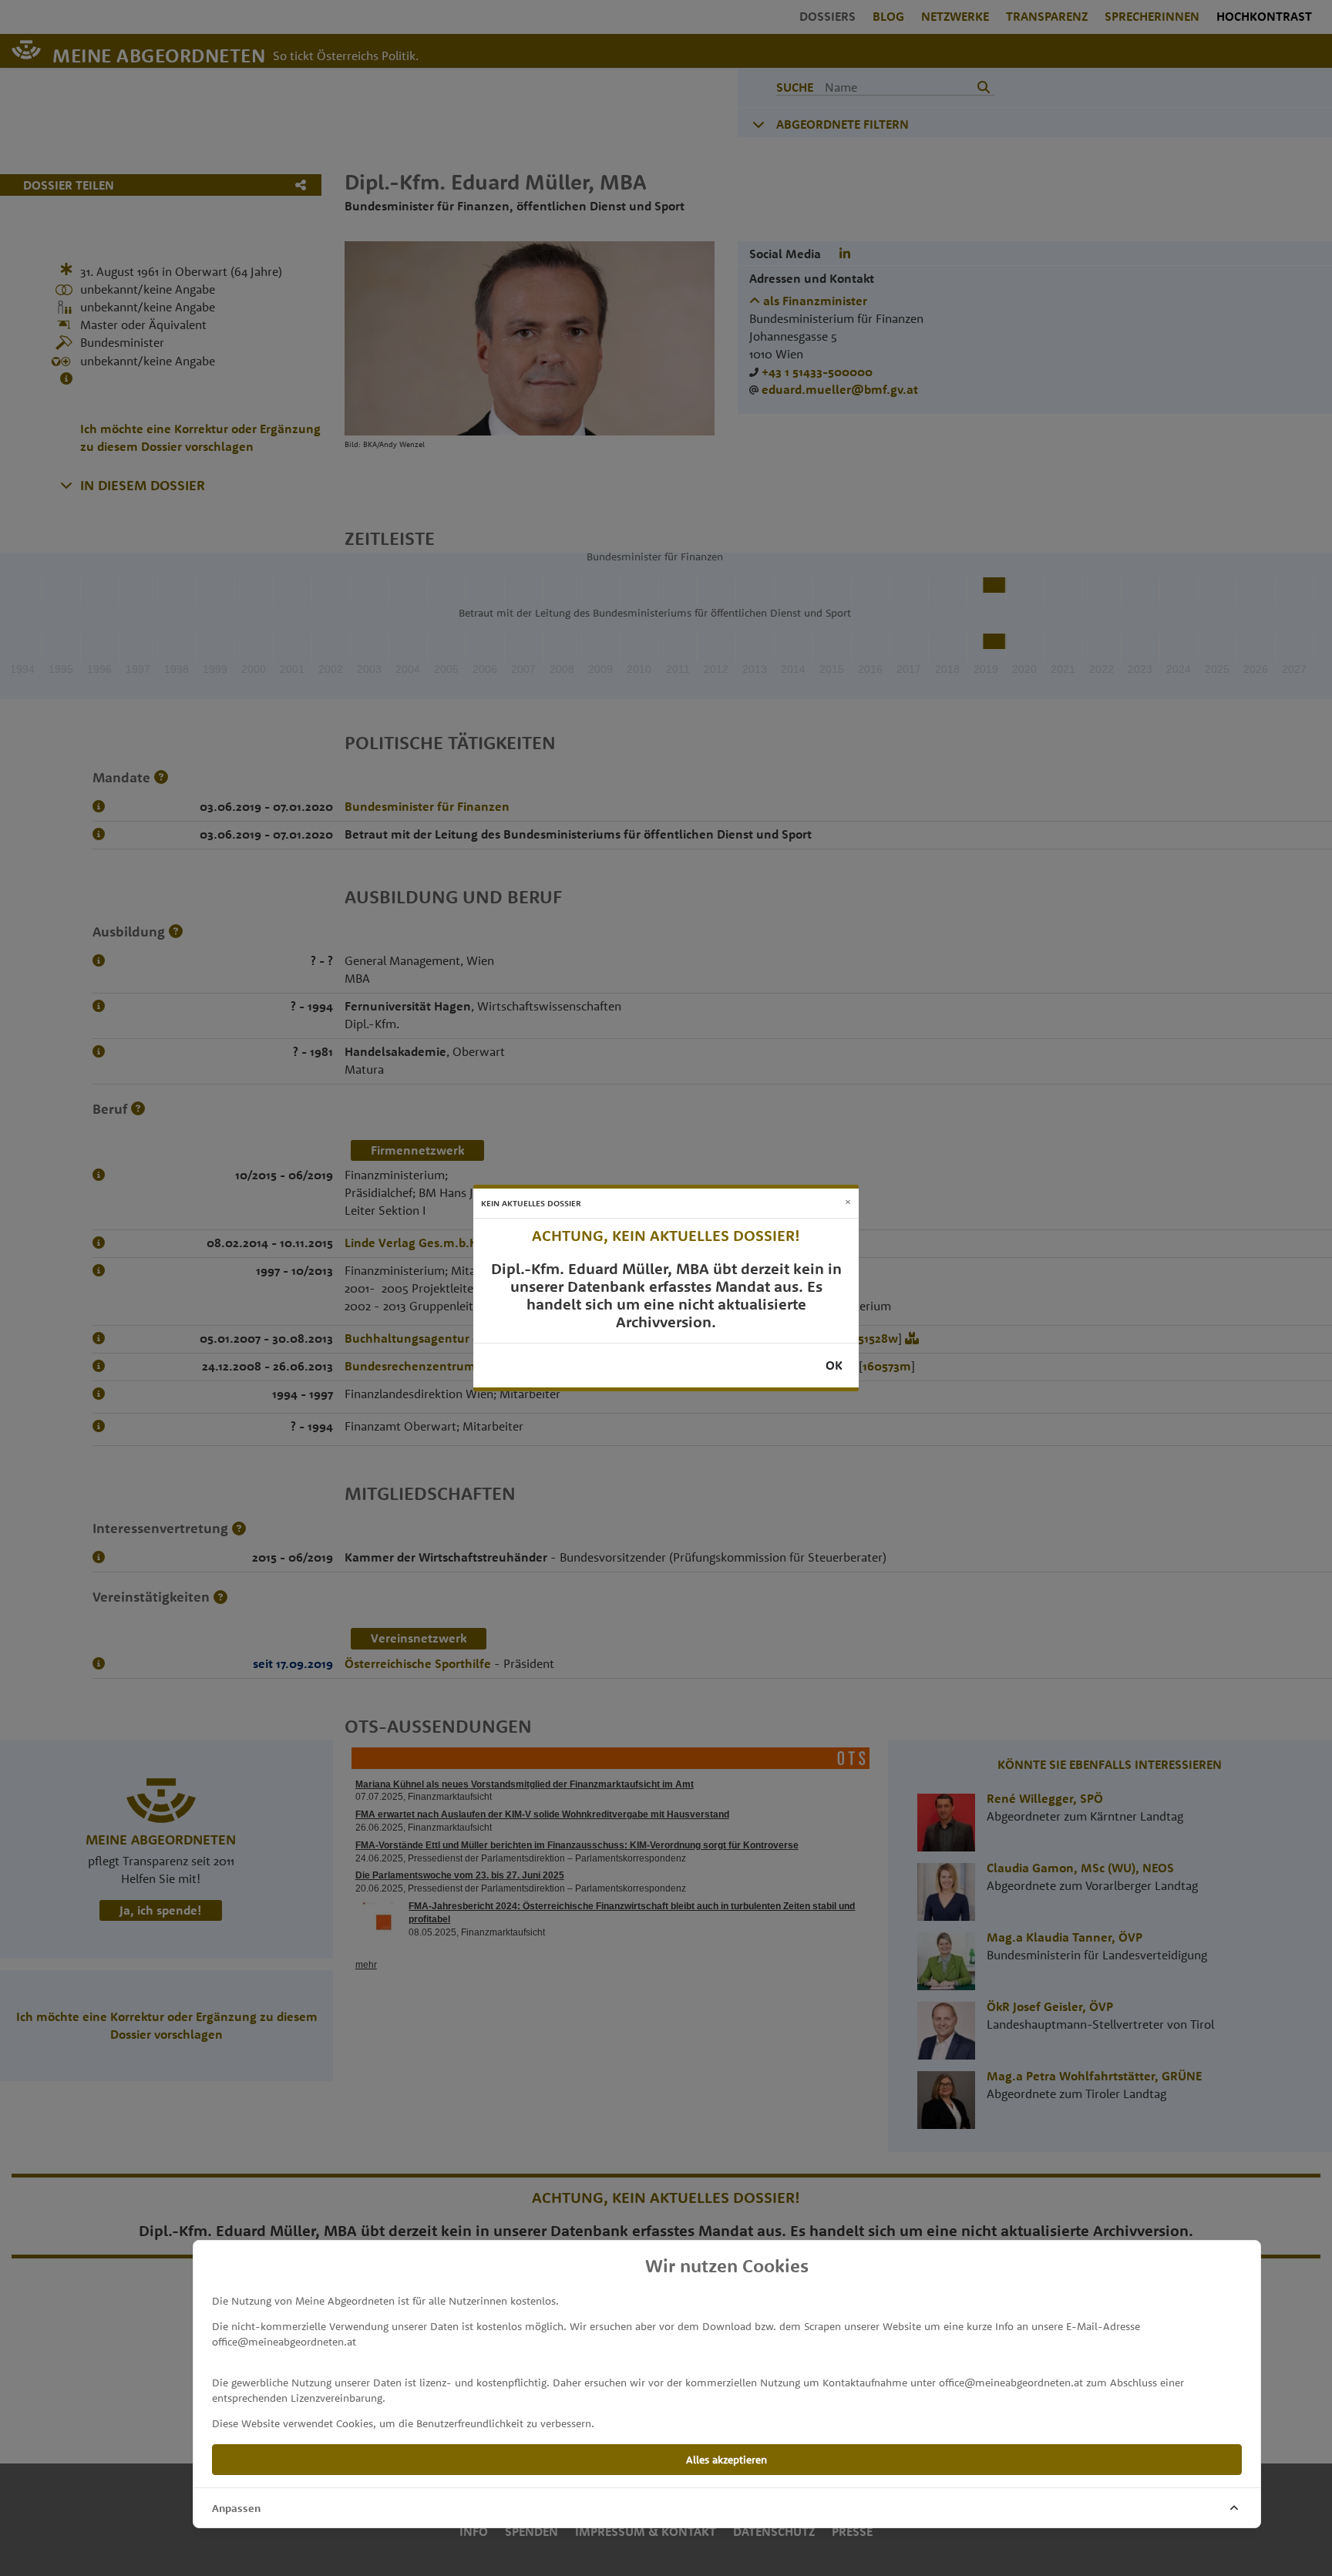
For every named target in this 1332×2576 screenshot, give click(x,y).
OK (834, 1365)
